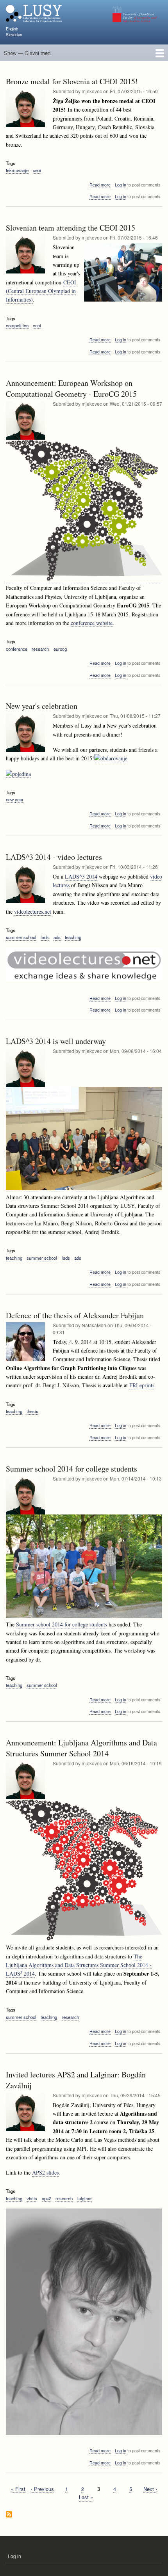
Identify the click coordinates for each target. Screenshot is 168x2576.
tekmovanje (17, 170)
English (12, 29)
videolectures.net (33, 912)
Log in (121, 185)
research (40, 649)
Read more (100, 185)
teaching (73, 937)
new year (15, 799)
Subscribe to (9, 2515)
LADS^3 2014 (81, 876)
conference (17, 649)
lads (45, 937)
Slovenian (14, 35)
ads (57, 937)
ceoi (37, 170)
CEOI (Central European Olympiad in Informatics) (41, 291)
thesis (32, 1411)
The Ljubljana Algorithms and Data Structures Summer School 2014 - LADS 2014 (79, 1965)
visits (32, 2198)
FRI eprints (142, 1385)
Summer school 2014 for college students (62, 1624)
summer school (21, 937)
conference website (92, 623)
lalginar (85, 2198)
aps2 (46, 2198)
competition (17, 325)
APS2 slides (45, 2172)
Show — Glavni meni (28, 53)
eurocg (60, 649)
